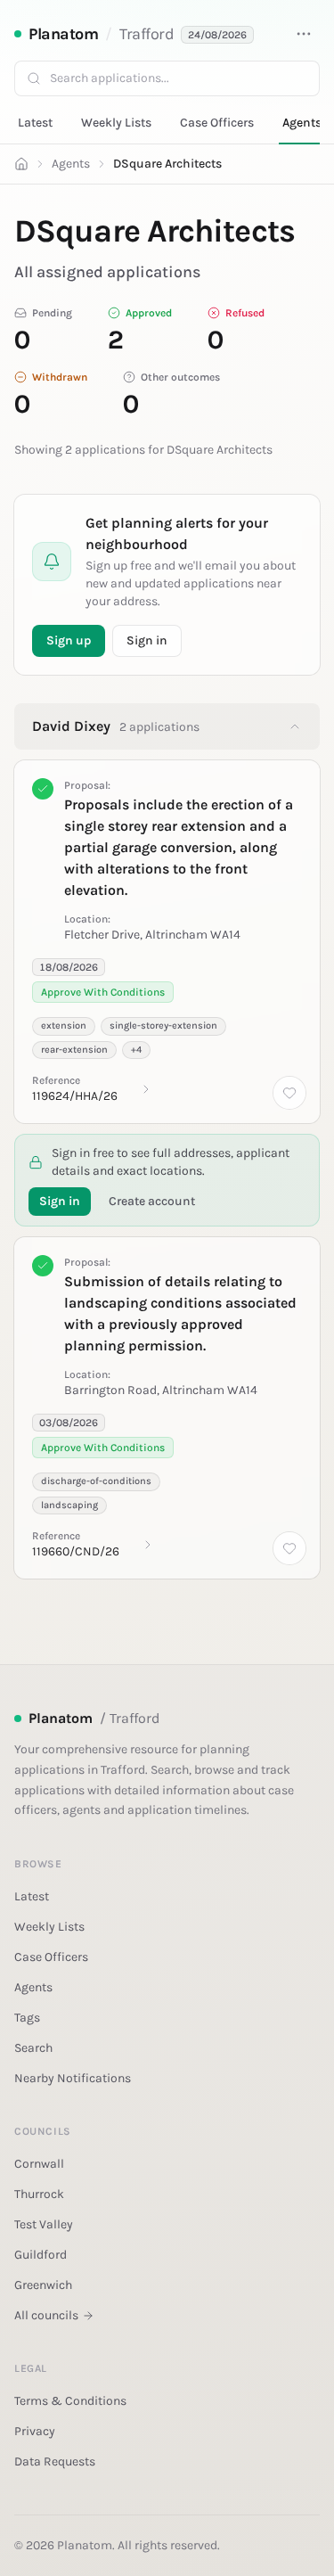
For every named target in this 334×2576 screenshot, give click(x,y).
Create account (152, 1201)
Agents (302, 123)
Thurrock (39, 2194)
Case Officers (217, 123)
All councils (46, 2315)
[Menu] (304, 34)
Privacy (35, 2431)
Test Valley (44, 2224)
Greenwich (43, 2285)
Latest (35, 123)
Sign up (69, 640)
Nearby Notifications (73, 2078)
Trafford (147, 34)
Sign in (147, 640)
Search (33, 2048)
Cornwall (39, 2164)
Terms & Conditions (70, 2401)
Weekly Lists (116, 123)
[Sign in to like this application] (289, 1093)
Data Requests (55, 2461)
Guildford (41, 2255)
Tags (27, 2018)
